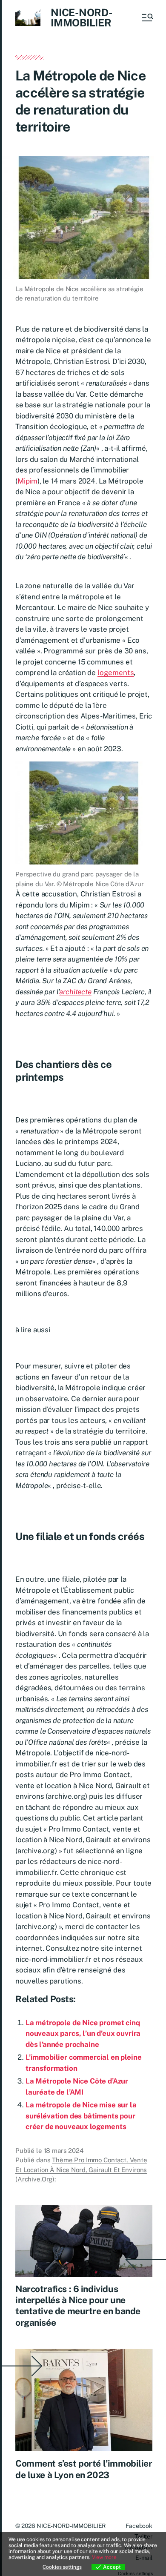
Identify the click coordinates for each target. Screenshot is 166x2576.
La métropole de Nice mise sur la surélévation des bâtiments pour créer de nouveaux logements (81, 2116)
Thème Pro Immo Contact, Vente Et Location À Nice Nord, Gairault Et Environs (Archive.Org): (81, 2170)
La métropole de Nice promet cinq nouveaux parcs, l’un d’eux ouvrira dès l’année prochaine (83, 2034)
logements (116, 673)
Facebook (139, 2526)
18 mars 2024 (64, 2151)
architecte (75, 992)
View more (104, 2557)
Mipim (27, 481)
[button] (147, 17)
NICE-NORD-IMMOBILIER (82, 17)
